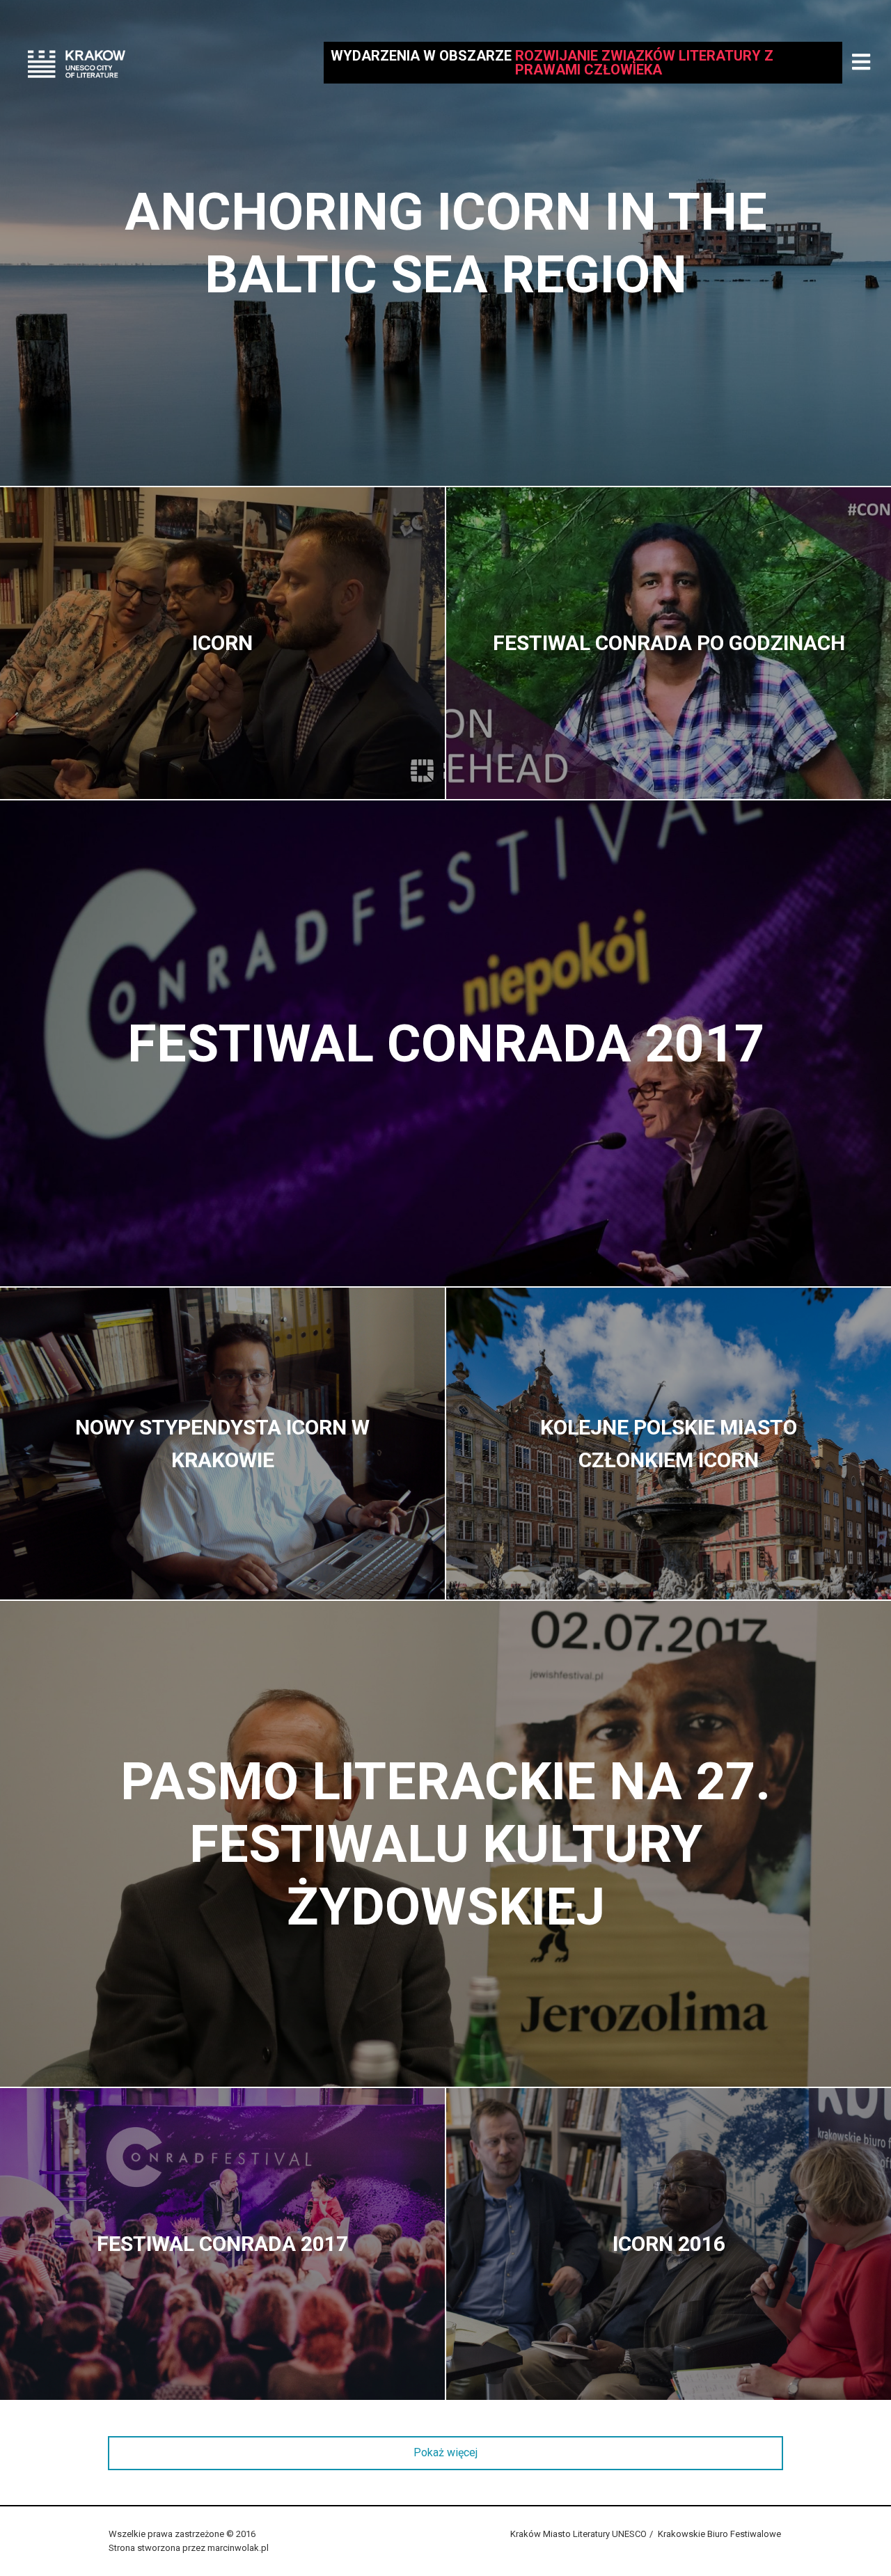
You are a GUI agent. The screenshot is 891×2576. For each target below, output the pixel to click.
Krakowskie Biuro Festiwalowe (719, 2534)
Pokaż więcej (445, 2452)
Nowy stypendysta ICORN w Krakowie (222, 1444)
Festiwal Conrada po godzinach (669, 643)
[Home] (77, 63)
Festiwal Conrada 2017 (446, 1043)
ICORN (222, 643)
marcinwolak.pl (238, 2548)
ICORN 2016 (669, 2244)
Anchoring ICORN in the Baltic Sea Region (446, 243)
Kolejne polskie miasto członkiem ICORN (669, 1444)
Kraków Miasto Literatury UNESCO (578, 2534)
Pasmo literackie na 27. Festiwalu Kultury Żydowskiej (445, 1844)
